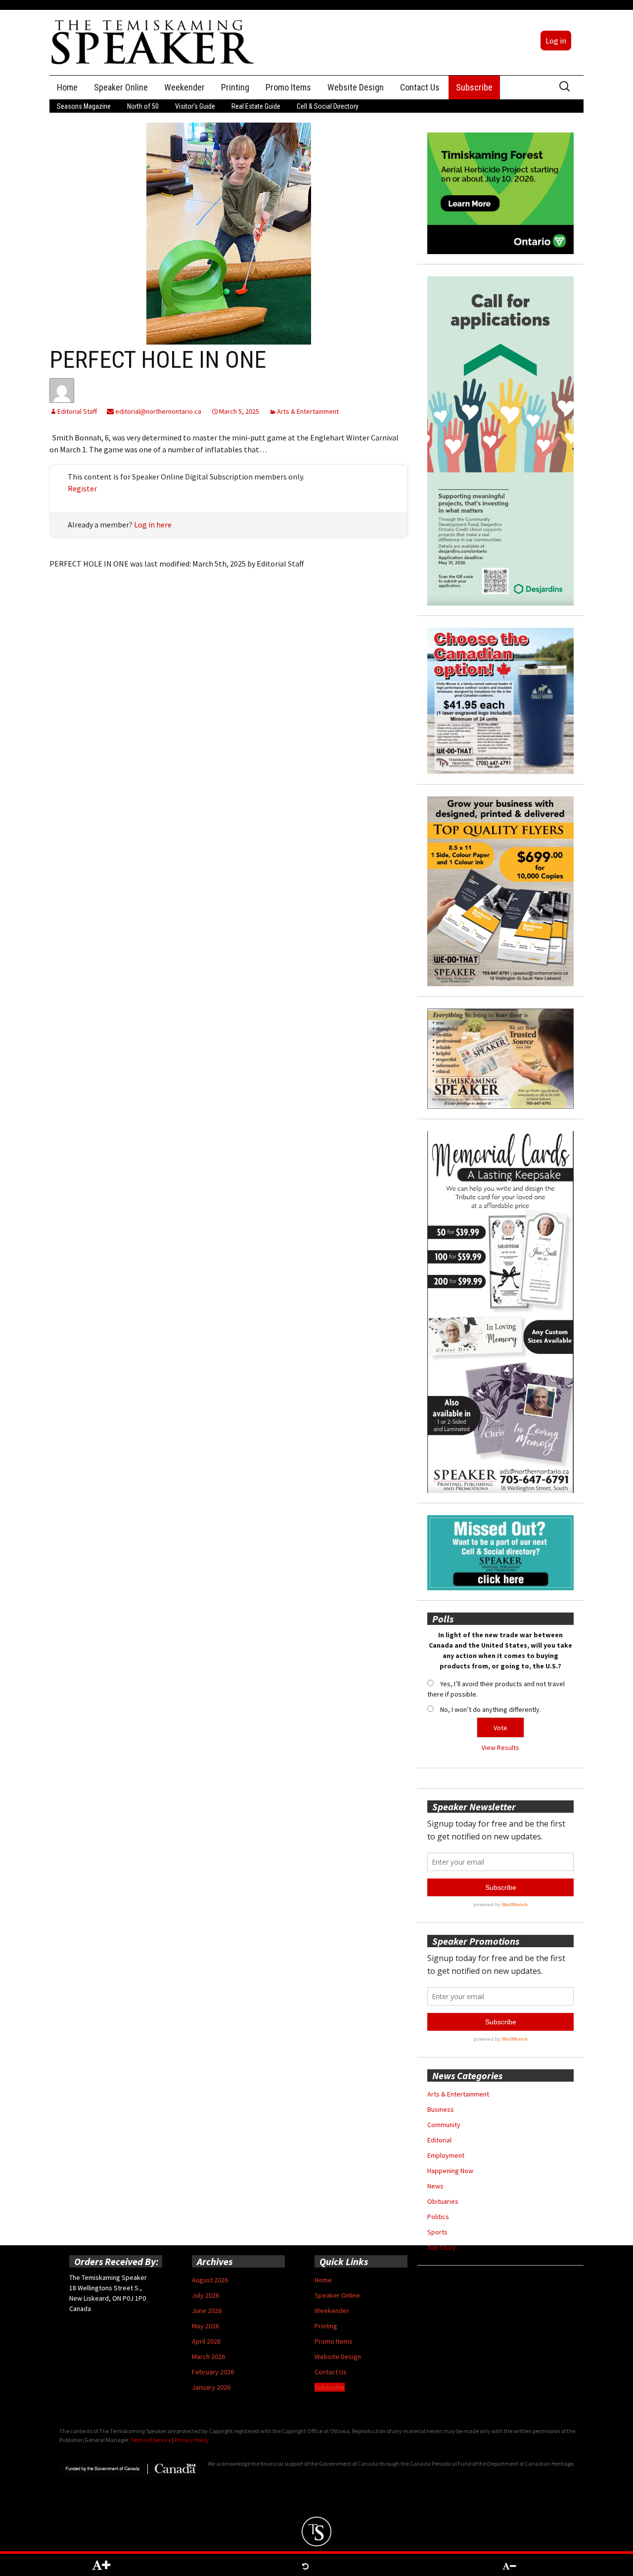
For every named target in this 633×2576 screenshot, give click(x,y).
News (435, 2186)
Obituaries (443, 2201)
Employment (446, 2155)
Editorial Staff (77, 411)
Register (82, 488)
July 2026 (205, 2295)
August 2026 (210, 2280)
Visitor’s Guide (195, 106)
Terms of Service (151, 2440)
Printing (235, 87)
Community (444, 2125)
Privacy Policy (192, 2440)
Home (67, 87)
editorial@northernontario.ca (158, 411)
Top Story (442, 2247)
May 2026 (205, 2326)
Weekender (184, 87)
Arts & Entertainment (308, 411)
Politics (438, 2217)
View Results (500, 1747)
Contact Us (420, 87)
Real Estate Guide (256, 106)
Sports (437, 2232)
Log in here (153, 524)
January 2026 (211, 2387)
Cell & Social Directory (328, 106)
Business (441, 2109)
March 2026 (208, 2357)
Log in (556, 41)
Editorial (439, 2140)
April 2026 (206, 2341)
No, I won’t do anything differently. (491, 1709)
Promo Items (288, 87)
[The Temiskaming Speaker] (153, 42)
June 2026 (207, 2311)
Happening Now (450, 2171)
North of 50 (143, 106)
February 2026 (213, 2372)
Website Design (356, 87)
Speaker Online (121, 87)
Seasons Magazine (84, 106)
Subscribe (474, 87)
